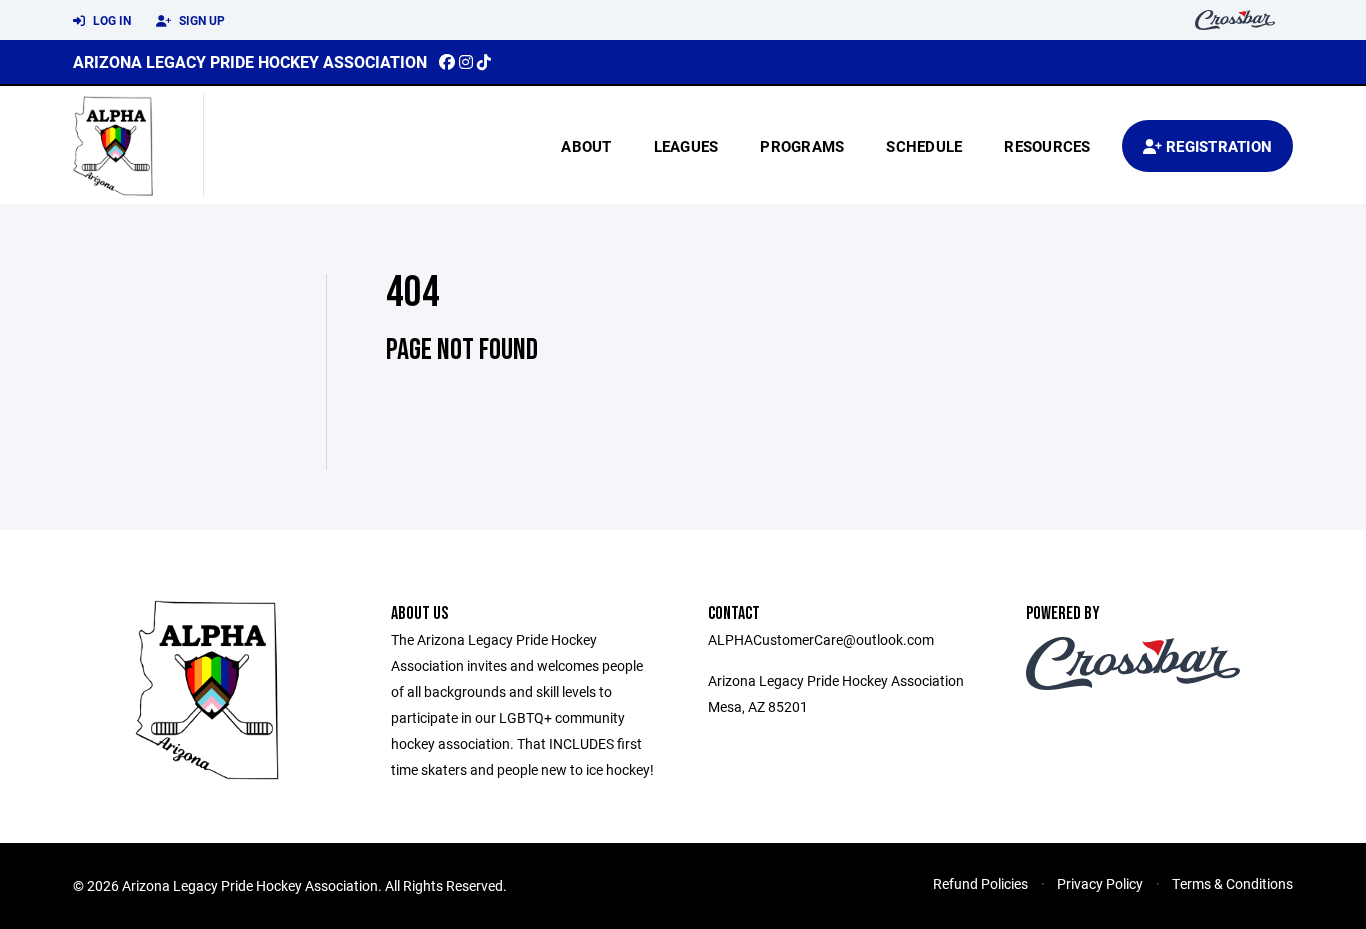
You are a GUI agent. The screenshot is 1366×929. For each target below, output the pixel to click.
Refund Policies (980, 883)
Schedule (924, 146)
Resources (1047, 146)
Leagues (686, 146)
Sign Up (200, 20)
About (586, 146)
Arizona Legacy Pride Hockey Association (250, 61)
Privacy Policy (1100, 883)
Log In (110, 20)
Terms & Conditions (1232, 883)
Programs (802, 146)
